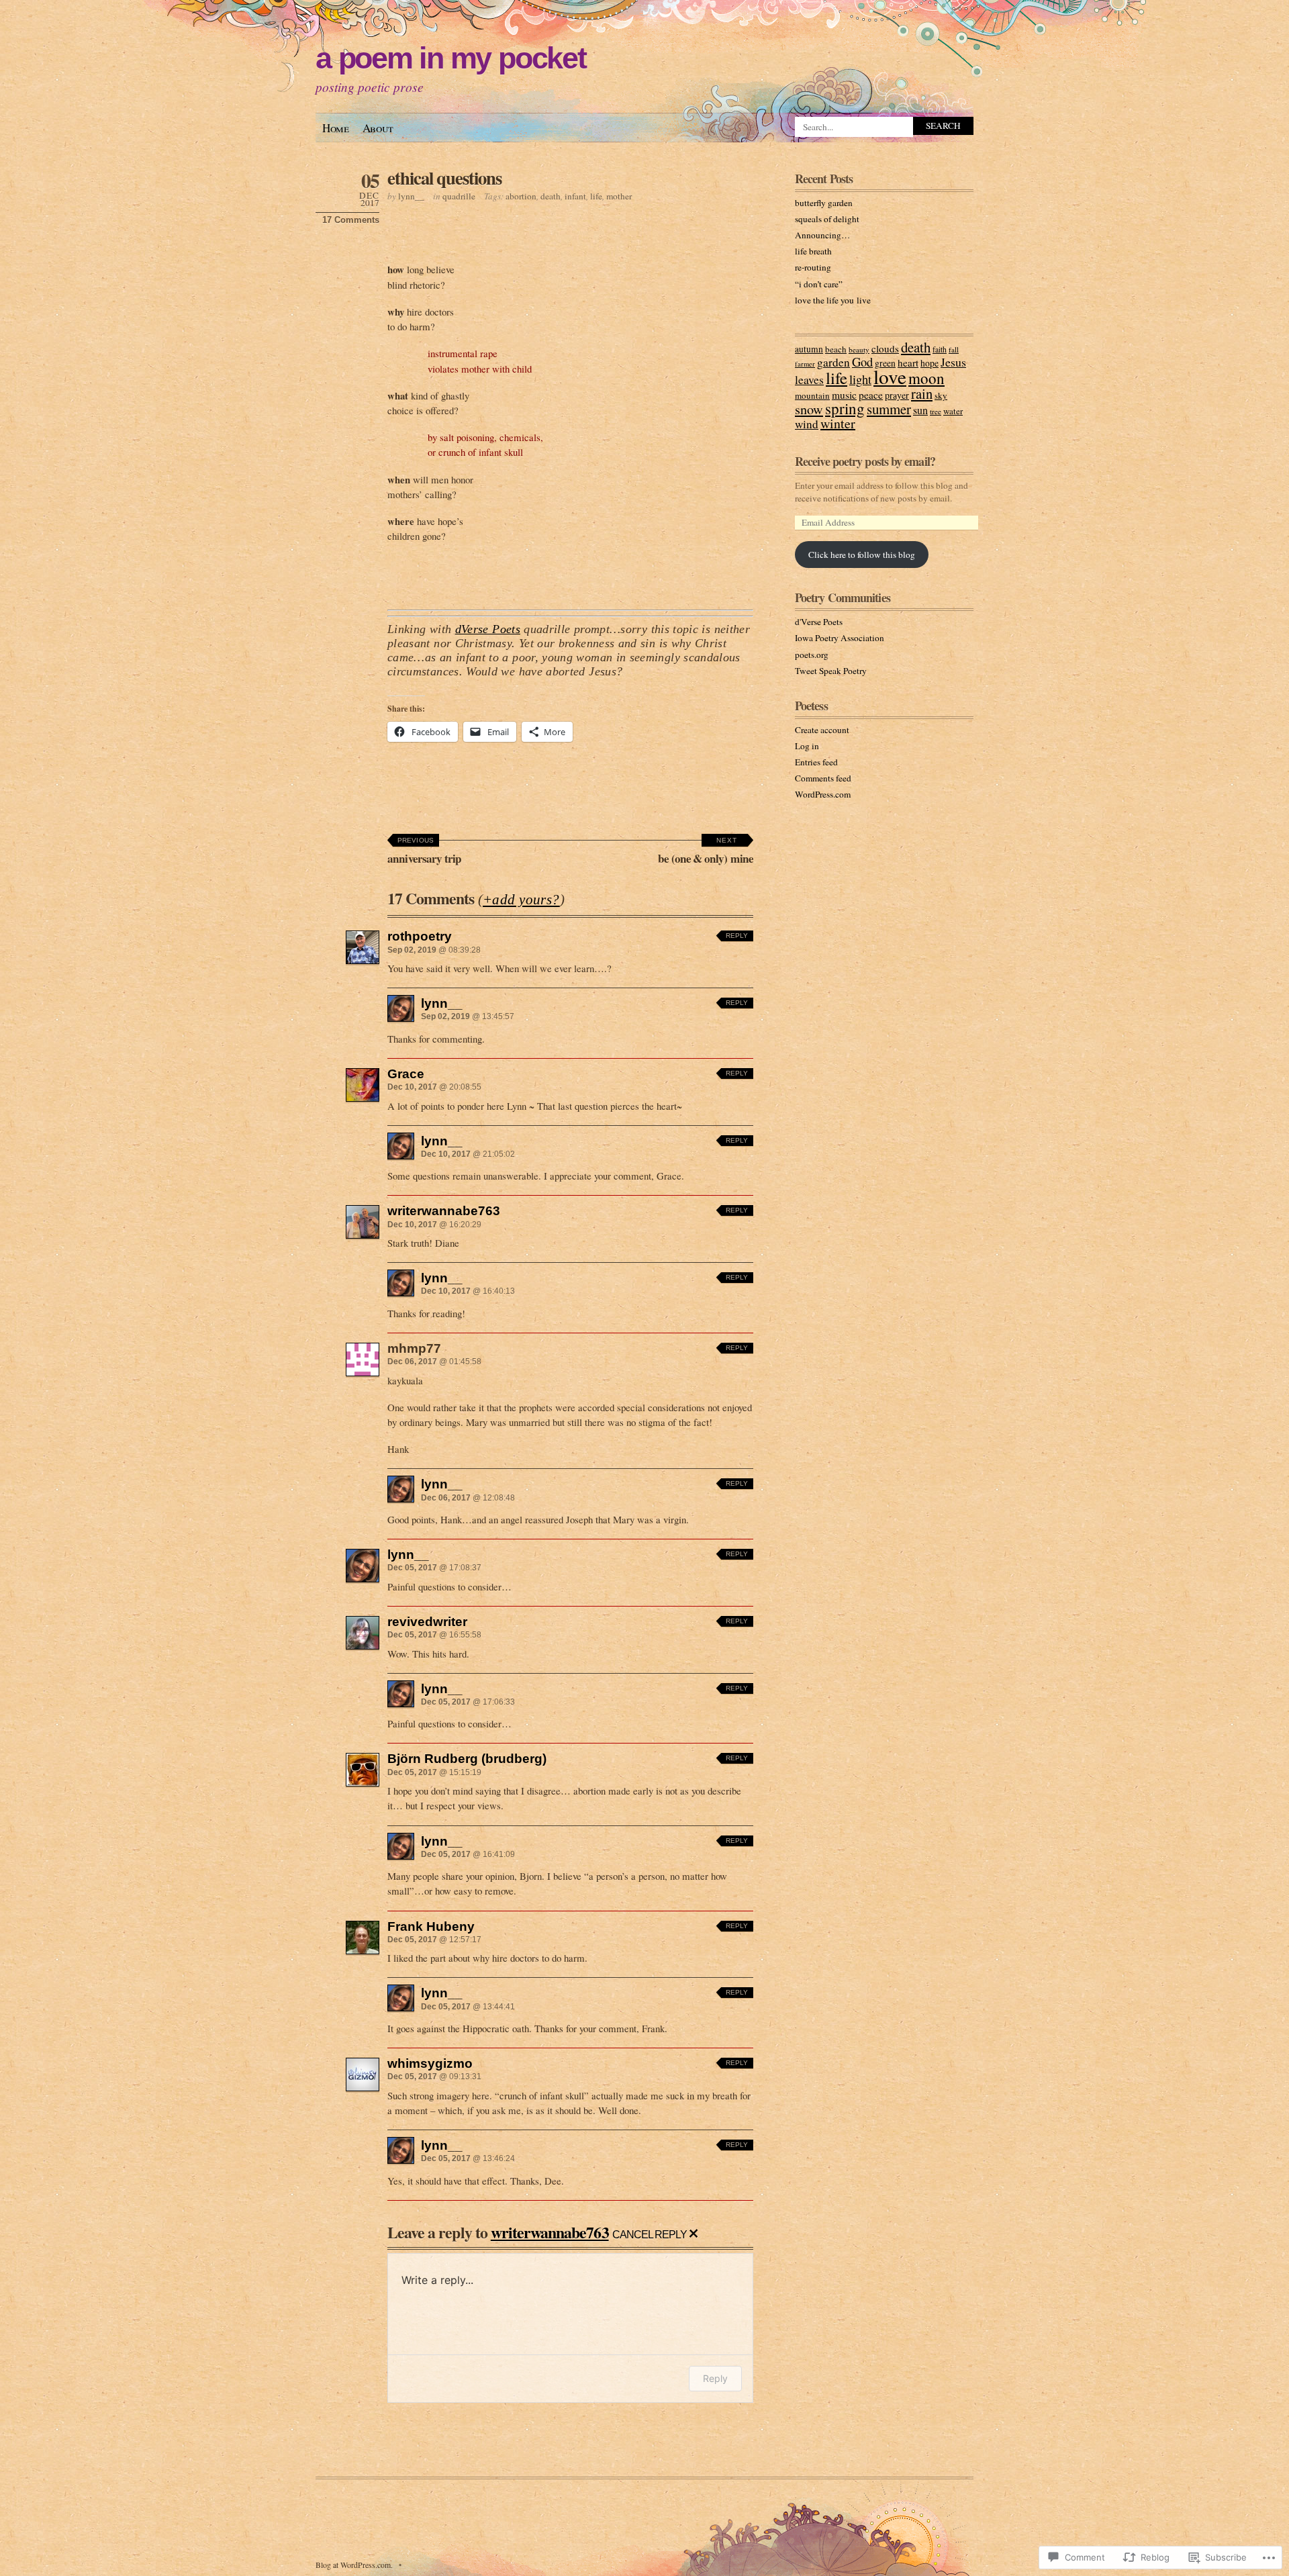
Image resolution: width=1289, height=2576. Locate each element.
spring (845, 408)
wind (807, 424)
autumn (809, 349)
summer (889, 409)
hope (929, 363)
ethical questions (444, 178)
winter (838, 423)
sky (941, 395)
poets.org (812, 655)
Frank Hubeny (431, 1926)
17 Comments (351, 220)
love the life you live (833, 300)
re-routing (813, 267)
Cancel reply (650, 2234)
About (378, 128)
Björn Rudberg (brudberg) (467, 1758)
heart (908, 363)
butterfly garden (824, 203)
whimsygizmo (430, 2063)
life (596, 196)
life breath (813, 251)
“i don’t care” (819, 284)
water (953, 411)
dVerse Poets (488, 629)
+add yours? (521, 900)
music (844, 395)
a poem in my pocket (451, 58)
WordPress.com (823, 794)
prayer (897, 395)
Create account (822, 730)
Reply (737, 936)
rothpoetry (420, 936)
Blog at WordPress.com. (354, 2565)
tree (936, 411)
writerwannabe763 (444, 1210)
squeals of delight (827, 219)
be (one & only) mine (706, 852)
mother (619, 196)
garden (833, 362)
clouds (885, 348)
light (860, 379)
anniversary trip (424, 852)
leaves (809, 379)
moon (926, 378)
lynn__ (411, 196)
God (862, 362)
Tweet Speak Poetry (831, 671)
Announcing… (822, 235)
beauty (859, 349)
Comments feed (823, 778)
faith (940, 349)
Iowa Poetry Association (840, 638)
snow (809, 409)
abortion (521, 196)
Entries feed (816, 762)
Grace (406, 1074)
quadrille (459, 196)
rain (922, 393)
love (890, 376)
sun (920, 410)
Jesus (953, 362)
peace (871, 395)
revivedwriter (427, 1621)
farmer (805, 364)
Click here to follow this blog (862, 555)
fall (954, 349)
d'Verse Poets (819, 622)
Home (336, 128)
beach (836, 349)
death (551, 196)
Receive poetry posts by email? (865, 461)
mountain (812, 395)
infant (575, 196)
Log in (807, 746)
